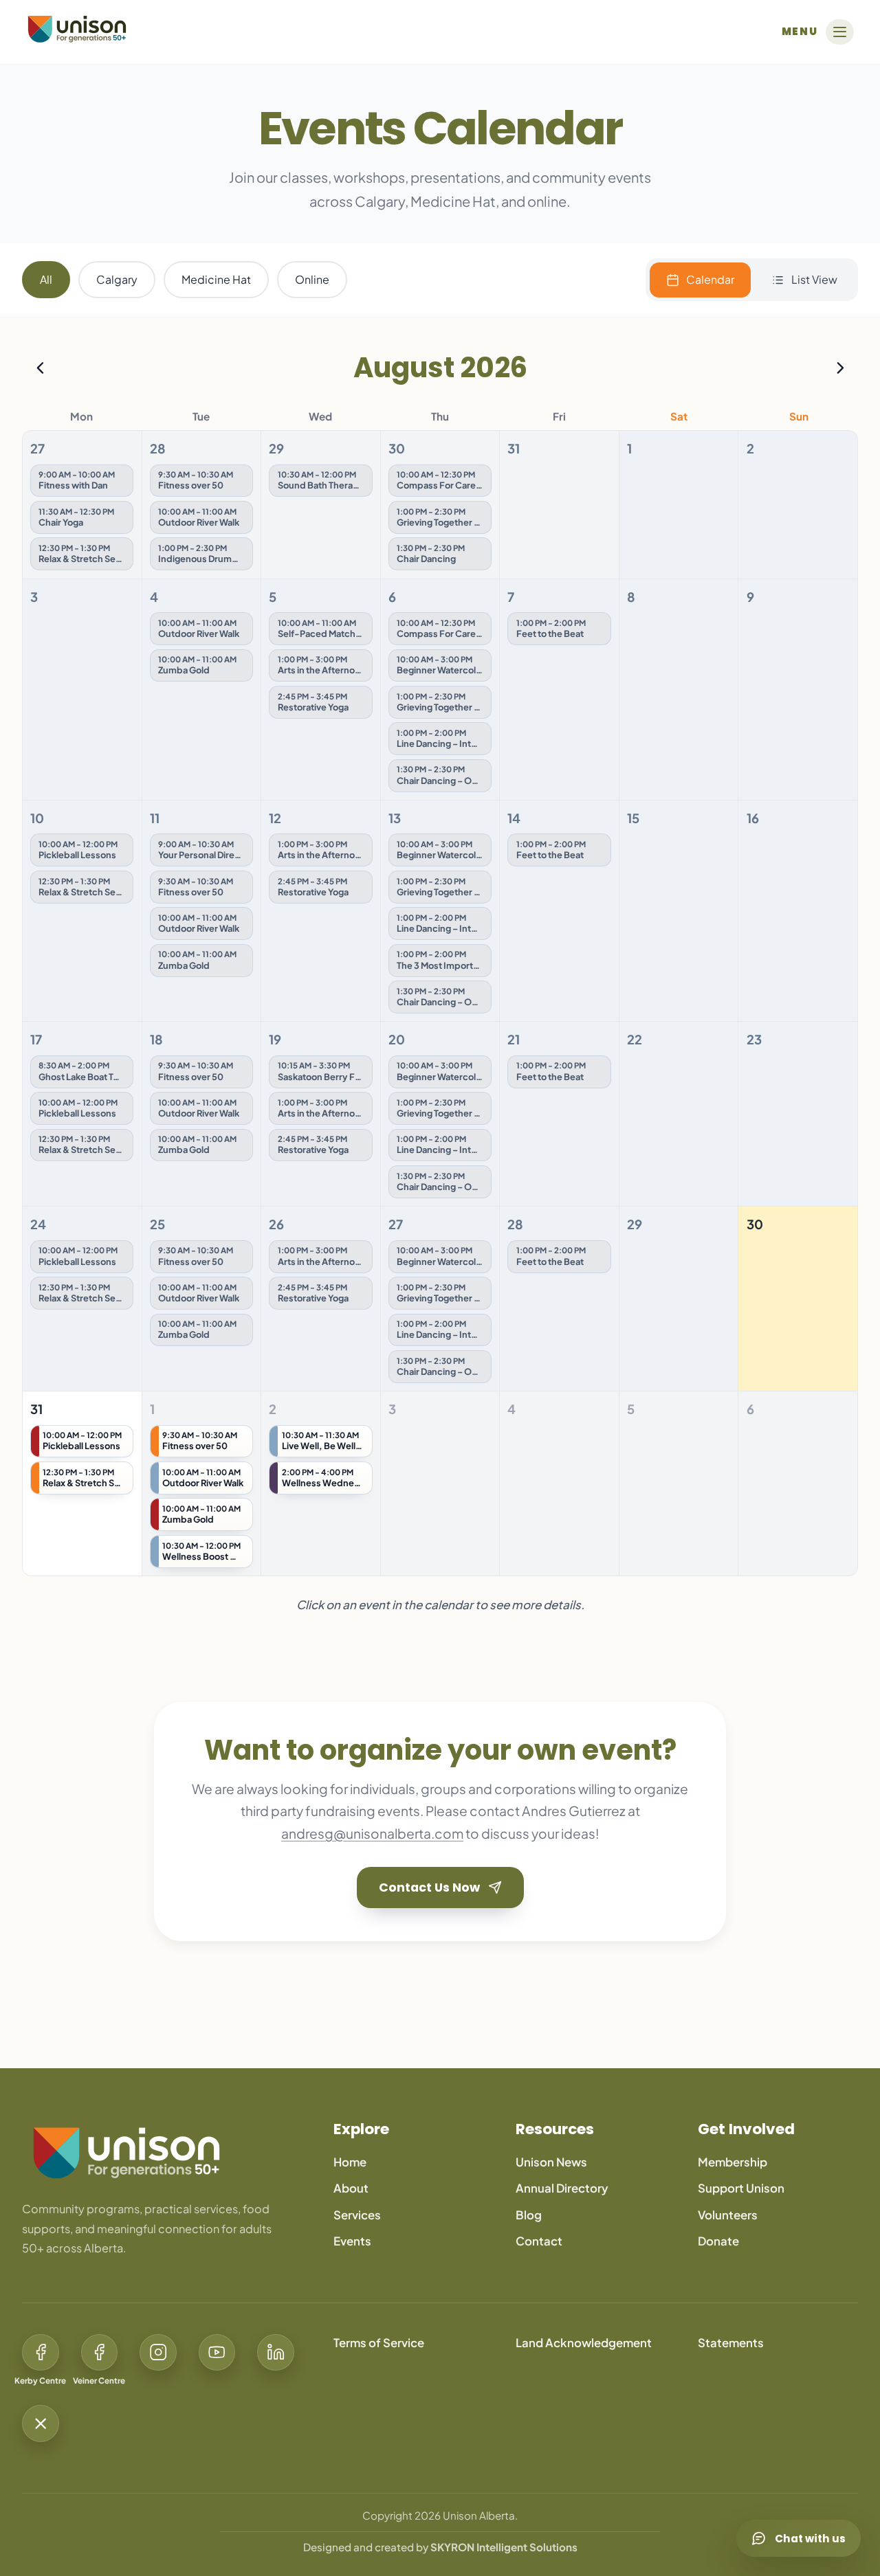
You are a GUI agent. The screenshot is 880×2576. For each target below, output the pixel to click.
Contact (539, 2241)
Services (357, 2215)
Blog (529, 2215)
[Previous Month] (40, 368)
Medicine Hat (216, 279)
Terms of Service (379, 2343)
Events (352, 2241)
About (351, 2188)
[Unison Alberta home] (160, 2153)
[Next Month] (840, 368)
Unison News (551, 2162)
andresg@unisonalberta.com (372, 1833)
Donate (718, 2241)
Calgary (117, 279)
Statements (731, 2343)
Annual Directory (562, 2188)
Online (312, 279)
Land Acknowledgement (584, 2343)
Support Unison (741, 2188)
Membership (733, 2162)
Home (350, 2162)
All (46, 279)
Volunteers (728, 2215)
